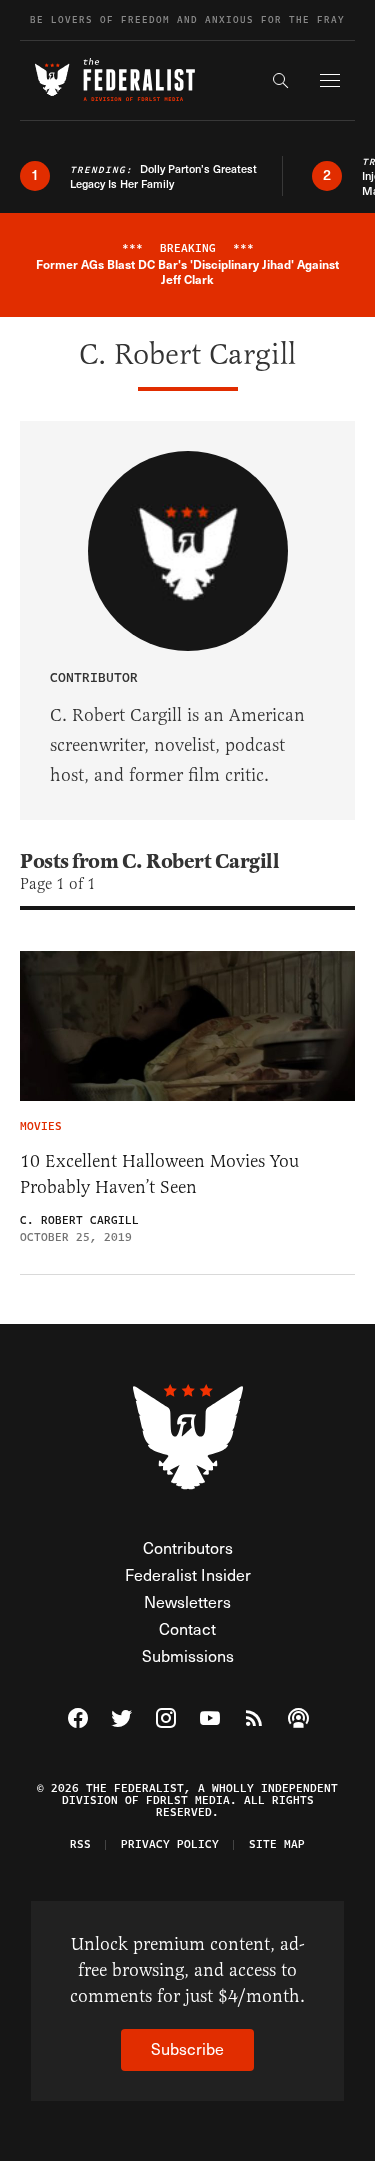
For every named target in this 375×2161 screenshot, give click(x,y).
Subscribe (187, 2048)
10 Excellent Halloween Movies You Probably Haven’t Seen (159, 1174)
